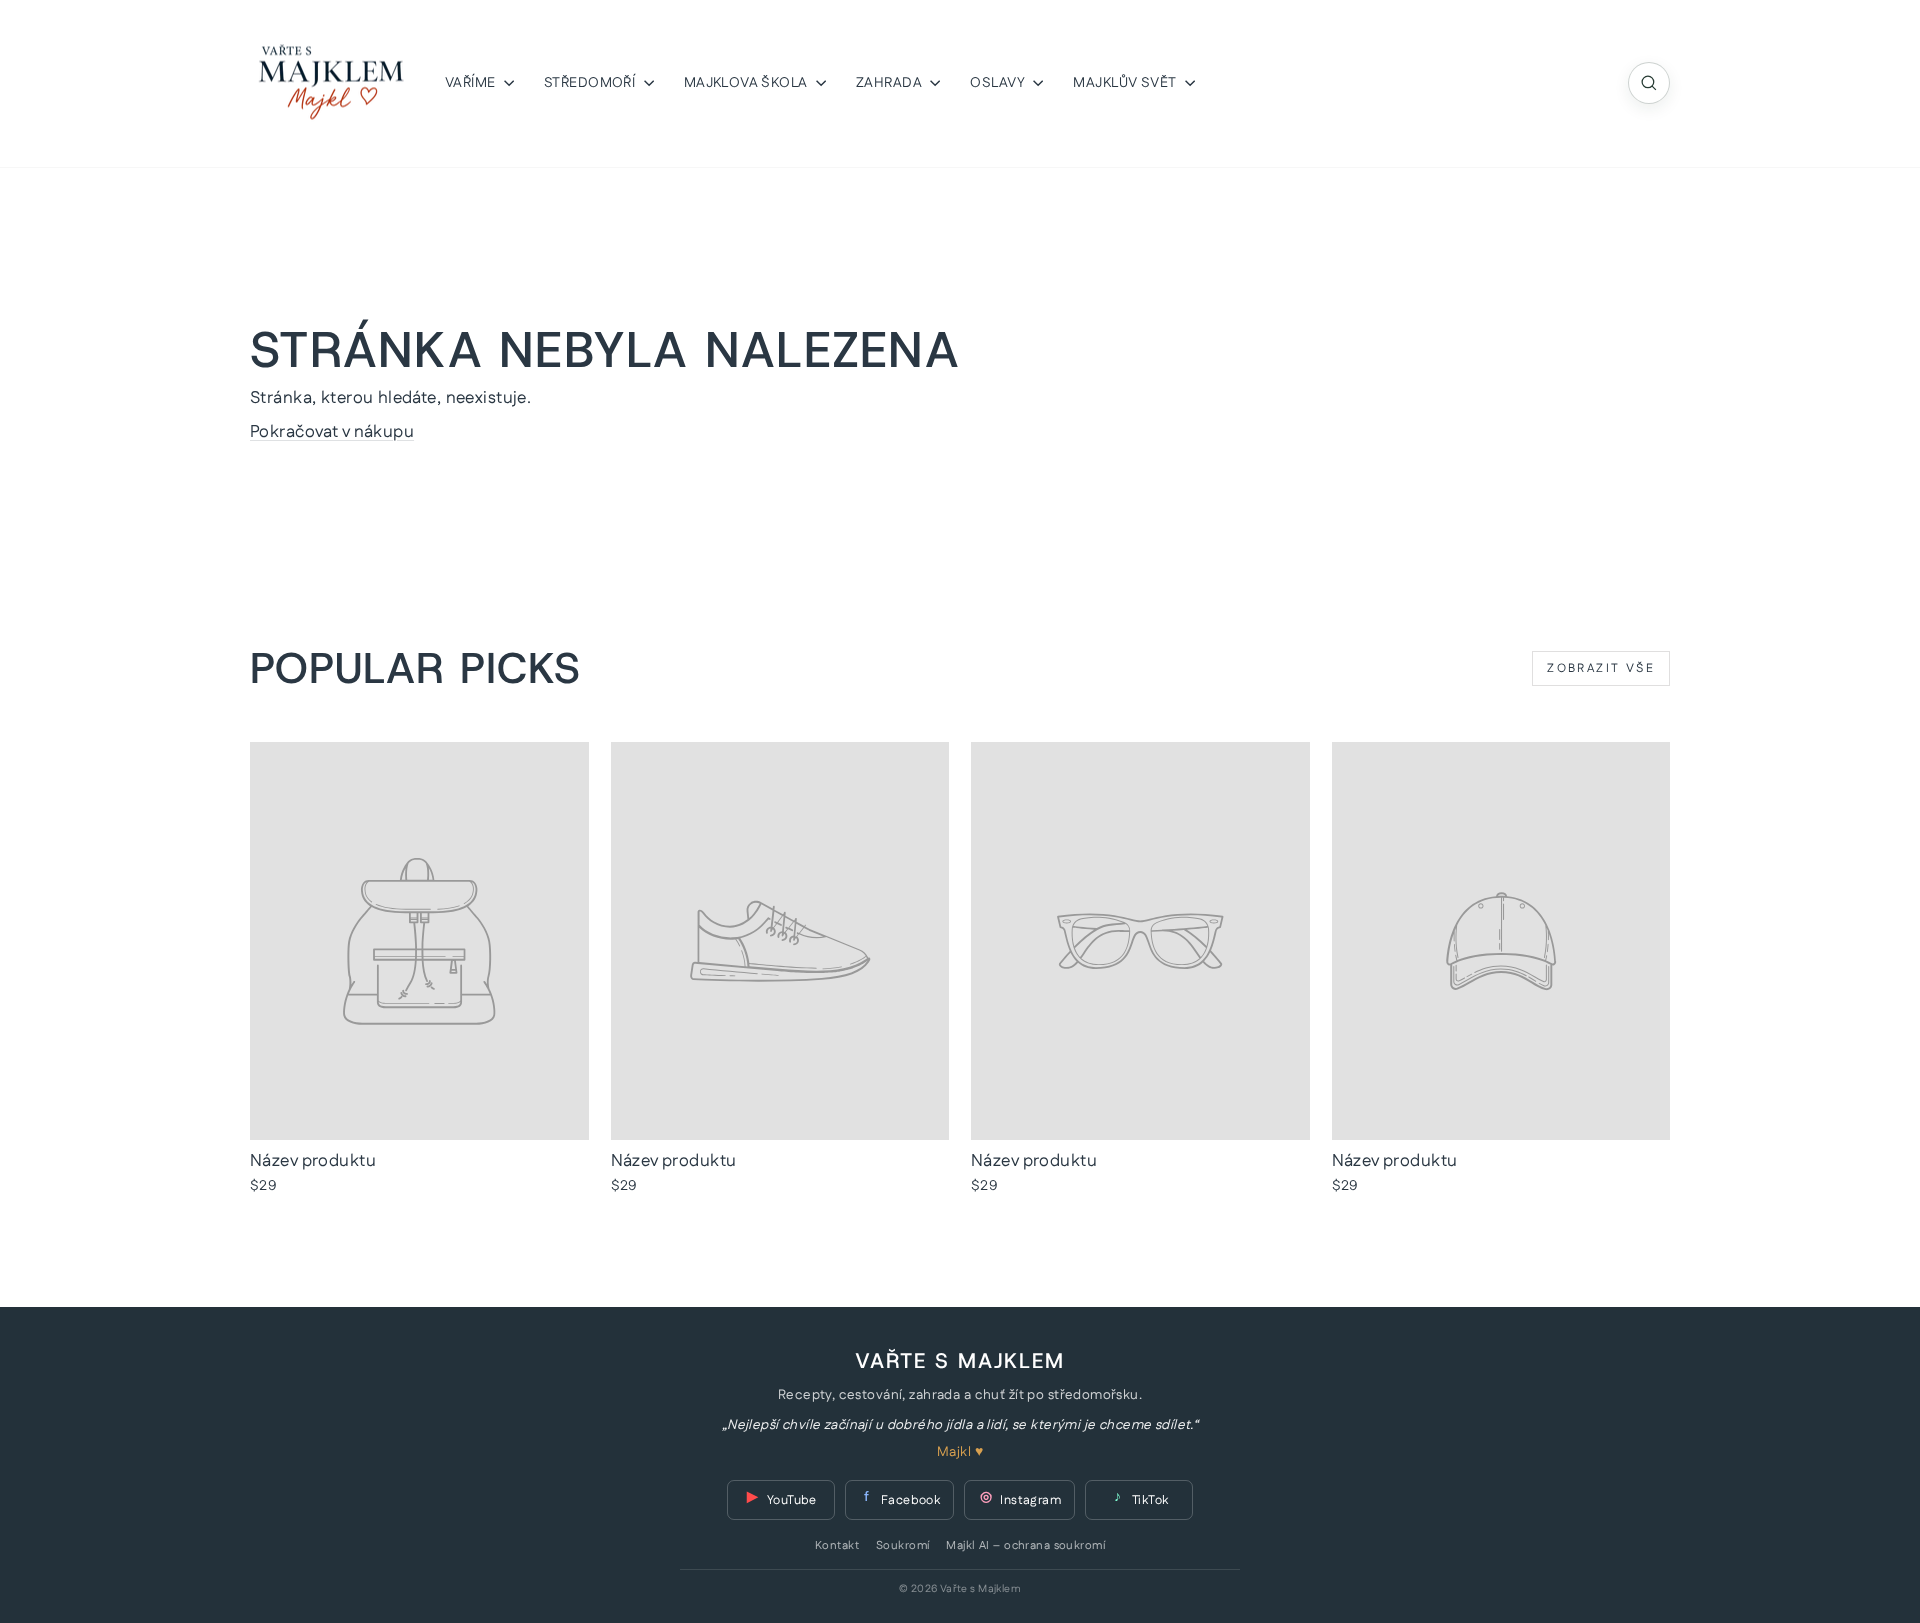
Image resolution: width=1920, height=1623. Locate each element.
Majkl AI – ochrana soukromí (1025, 1546)
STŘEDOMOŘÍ (591, 83)
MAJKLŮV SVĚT (1126, 83)
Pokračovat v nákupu (332, 432)
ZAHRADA (890, 83)
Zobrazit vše (1601, 668)
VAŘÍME (472, 83)
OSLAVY (999, 83)
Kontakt (837, 1546)
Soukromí (902, 1546)
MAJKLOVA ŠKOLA (747, 83)
